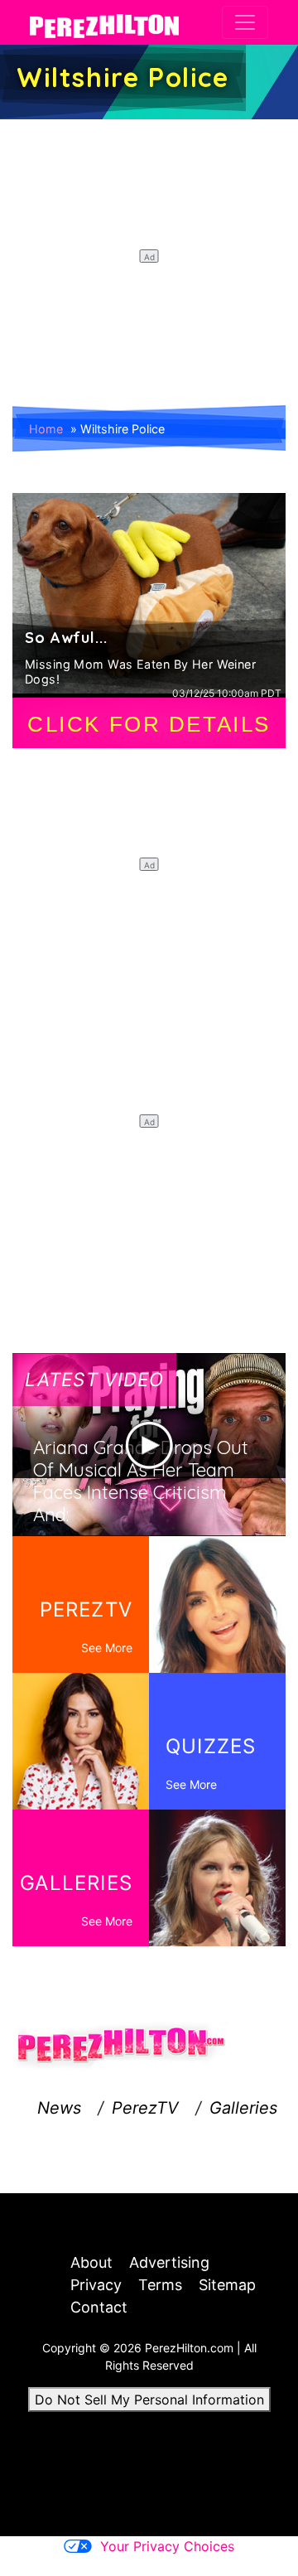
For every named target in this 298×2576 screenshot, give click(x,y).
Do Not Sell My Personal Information (149, 2400)
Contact (99, 2307)
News (59, 2108)
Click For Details (149, 724)
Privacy (96, 2285)
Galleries (243, 2108)
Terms (160, 2285)
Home (46, 429)
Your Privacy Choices (167, 2546)
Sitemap (227, 2285)
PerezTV (145, 2108)
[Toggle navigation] (245, 22)
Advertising (169, 2262)
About (91, 2262)
